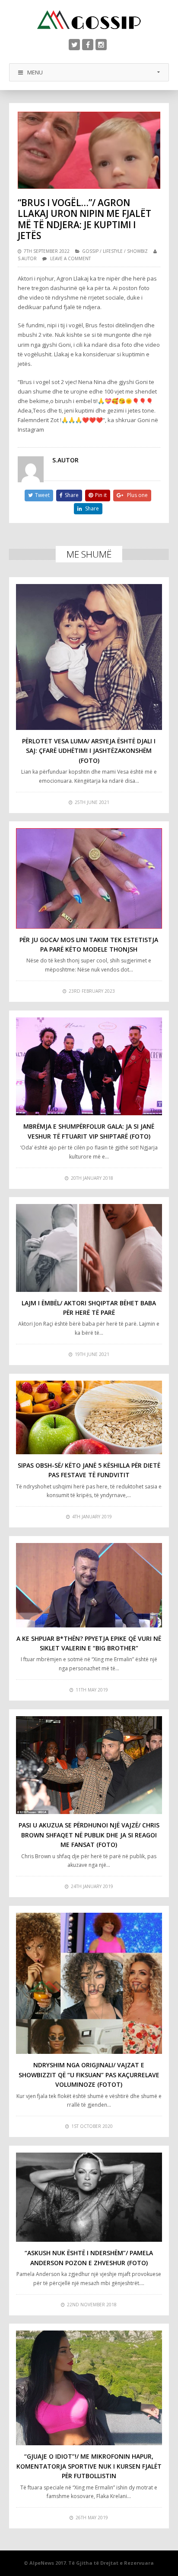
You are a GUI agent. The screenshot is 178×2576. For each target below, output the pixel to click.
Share (72, 495)
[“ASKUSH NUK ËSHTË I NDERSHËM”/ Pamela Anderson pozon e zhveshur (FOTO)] (89, 2197)
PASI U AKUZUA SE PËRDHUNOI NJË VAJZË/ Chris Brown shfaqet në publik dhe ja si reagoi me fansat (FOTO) (89, 1835)
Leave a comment (70, 258)
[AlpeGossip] (89, 20)
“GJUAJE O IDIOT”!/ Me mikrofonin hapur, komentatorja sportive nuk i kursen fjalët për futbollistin (89, 2466)
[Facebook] (88, 45)
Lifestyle (113, 251)
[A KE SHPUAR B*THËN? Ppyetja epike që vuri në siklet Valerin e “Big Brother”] (89, 1585)
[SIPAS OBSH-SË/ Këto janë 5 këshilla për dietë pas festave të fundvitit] (89, 1417)
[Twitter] (74, 45)
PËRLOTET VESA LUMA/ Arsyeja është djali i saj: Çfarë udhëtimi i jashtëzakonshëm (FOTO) (89, 751)
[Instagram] (101, 45)
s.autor (27, 258)
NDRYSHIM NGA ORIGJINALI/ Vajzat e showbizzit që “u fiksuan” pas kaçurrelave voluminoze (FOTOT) (89, 2075)
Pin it (101, 495)
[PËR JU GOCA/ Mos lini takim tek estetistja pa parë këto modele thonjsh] (89, 878)
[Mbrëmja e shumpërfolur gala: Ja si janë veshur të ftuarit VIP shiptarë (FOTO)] (89, 1066)
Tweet (42, 495)
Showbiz (137, 251)
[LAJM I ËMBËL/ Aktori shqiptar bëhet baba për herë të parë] (89, 1248)
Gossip (90, 251)
